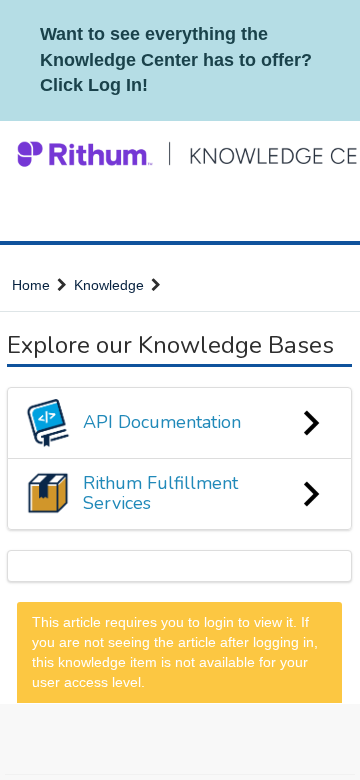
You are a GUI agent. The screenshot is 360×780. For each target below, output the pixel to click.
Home (31, 285)
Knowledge (109, 285)
